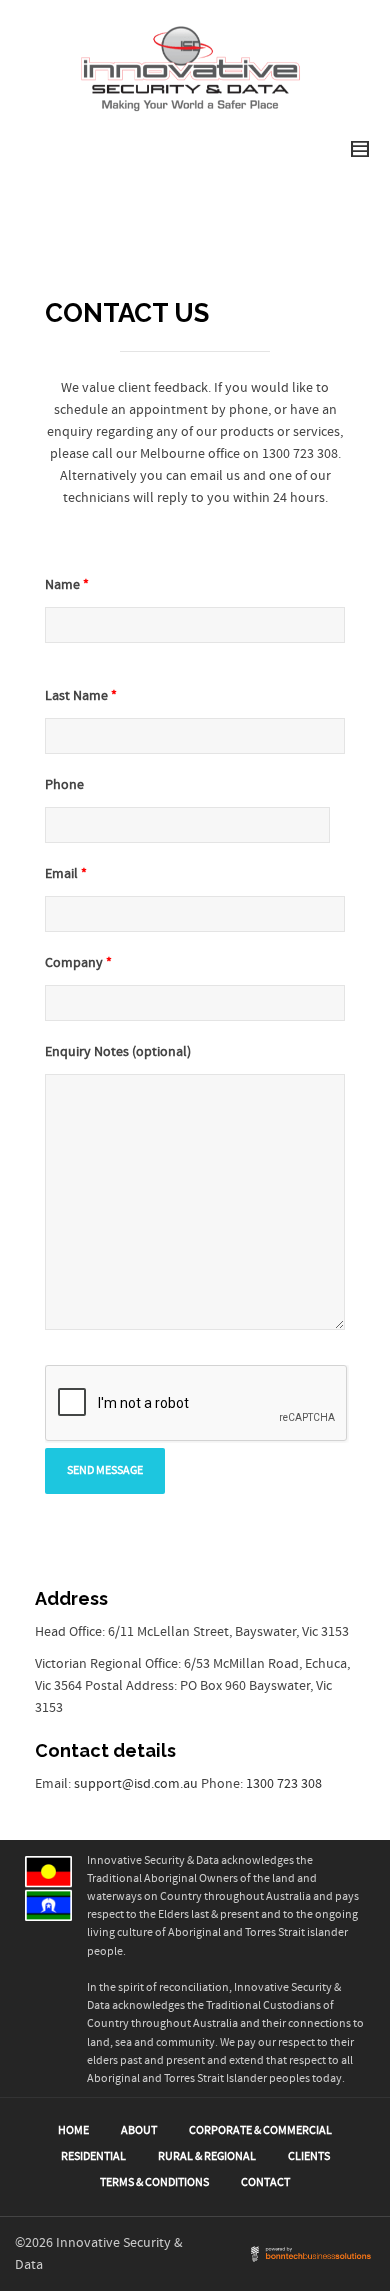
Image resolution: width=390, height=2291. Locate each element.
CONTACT (265, 2182)
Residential (93, 2156)
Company (78, 963)
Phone (64, 785)
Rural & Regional (207, 2156)
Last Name (81, 696)
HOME (73, 2130)
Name (67, 585)
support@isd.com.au (137, 1784)
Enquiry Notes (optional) (118, 1052)
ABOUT (139, 2130)
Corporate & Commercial (260, 2130)
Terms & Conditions (154, 2182)
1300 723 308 (284, 1784)
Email (66, 874)
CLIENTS (309, 2156)
